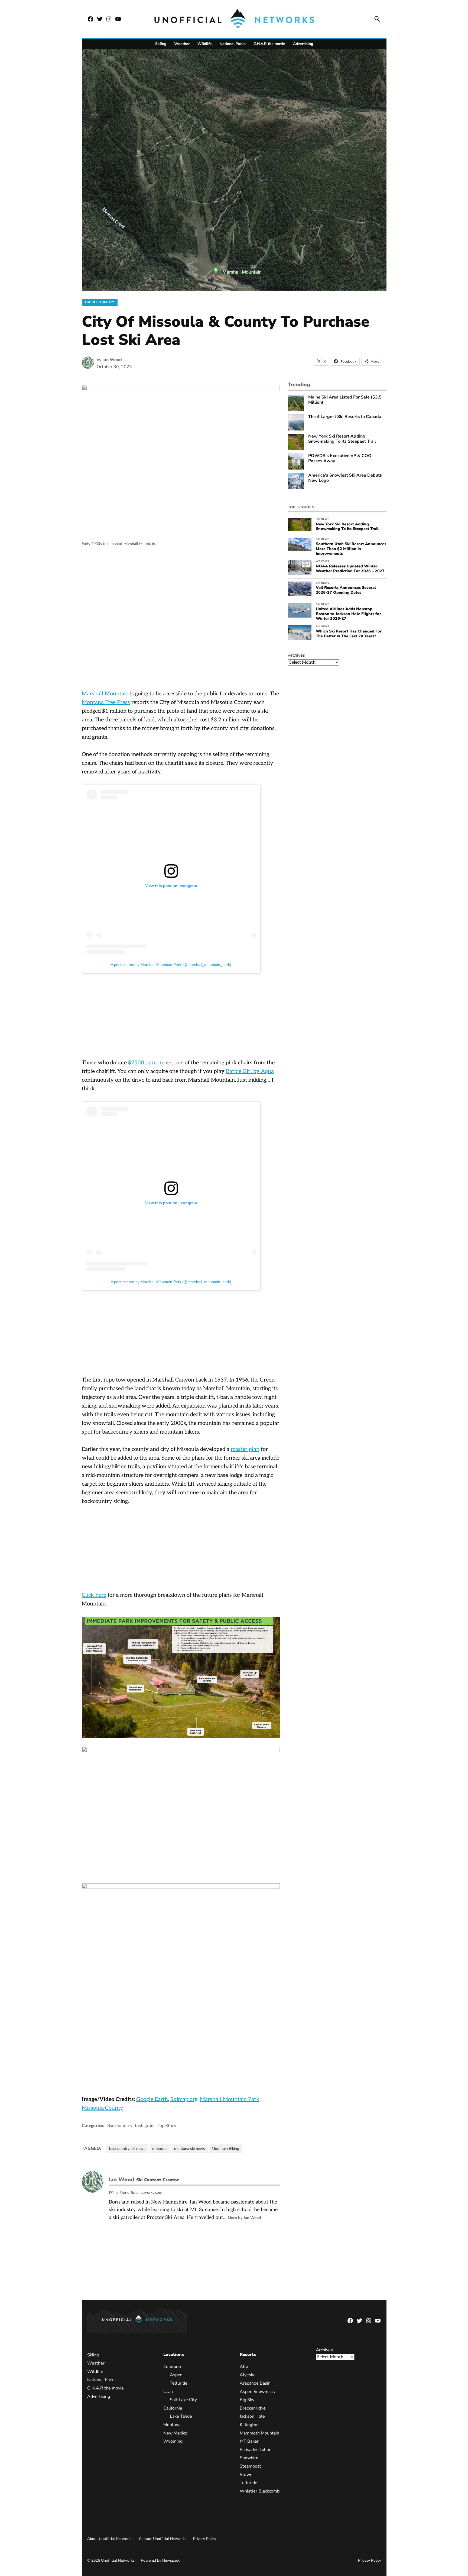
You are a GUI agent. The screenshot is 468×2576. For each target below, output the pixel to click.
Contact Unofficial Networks (163, 2539)
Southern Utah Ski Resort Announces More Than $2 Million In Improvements (351, 549)
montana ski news (190, 2149)
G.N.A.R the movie (269, 44)
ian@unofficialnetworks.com (138, 2193)
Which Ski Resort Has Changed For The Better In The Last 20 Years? (349, 633)
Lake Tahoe (181, 2417)
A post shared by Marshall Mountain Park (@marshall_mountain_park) (171, 965)
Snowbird (249, 2458)
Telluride (179, 2383)
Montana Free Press (106, 702)
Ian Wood (112, 360)
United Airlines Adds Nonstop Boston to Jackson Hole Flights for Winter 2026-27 (348, 614)
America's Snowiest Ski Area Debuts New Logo (345, 478)
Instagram (145, 2126)
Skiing (161, 44)
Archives (296, 655)
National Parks (233, 44)
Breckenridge (252, 2408)
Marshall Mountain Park (230, 2099)
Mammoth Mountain (259, 2433)
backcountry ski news (127, 2149)
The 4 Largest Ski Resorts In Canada (345, 417)
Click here (94, 1595)
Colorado (172, 2367)
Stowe (246, 2475)
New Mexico (175, 2433)
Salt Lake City (183, 2400)
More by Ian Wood (244, 2218)
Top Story (167, 2126)
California (173, 2408)
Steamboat (250, 2466)
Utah (168, 2392)
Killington (249, 2425)
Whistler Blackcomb (259, 2491)
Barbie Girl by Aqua (250, 1071)
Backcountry (100, 302)
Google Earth (152, 2099)
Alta (244, 2367)
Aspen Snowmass (257, 2392)
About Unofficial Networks (110, 2539)
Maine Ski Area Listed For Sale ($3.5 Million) (345, 400)
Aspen (176, 2375)
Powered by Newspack (160, 2561)
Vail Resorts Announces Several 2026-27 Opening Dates (346, 590)
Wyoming (173, 2442)
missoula (160, 2149)
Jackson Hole (252, 2417)
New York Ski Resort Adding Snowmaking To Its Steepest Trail (342, 439)
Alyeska (247, 2375)
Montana (172, 2425)
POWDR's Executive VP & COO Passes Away (340, 458)
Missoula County (103, 2108)
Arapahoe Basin (255, 2383)
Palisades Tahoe (255, 2450)
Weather (182, 44)
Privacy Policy (205, 2539)
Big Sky (247, 2400)
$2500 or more (146, 1063)
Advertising (303, 44)
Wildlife (205, 44)
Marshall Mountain (105, 694)
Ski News (323, 519)
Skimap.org (184, 2099)
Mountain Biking (225, 2149)
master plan (245, 1449)
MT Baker (249, 2442)
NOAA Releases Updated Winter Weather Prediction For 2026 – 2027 (350, 568)
